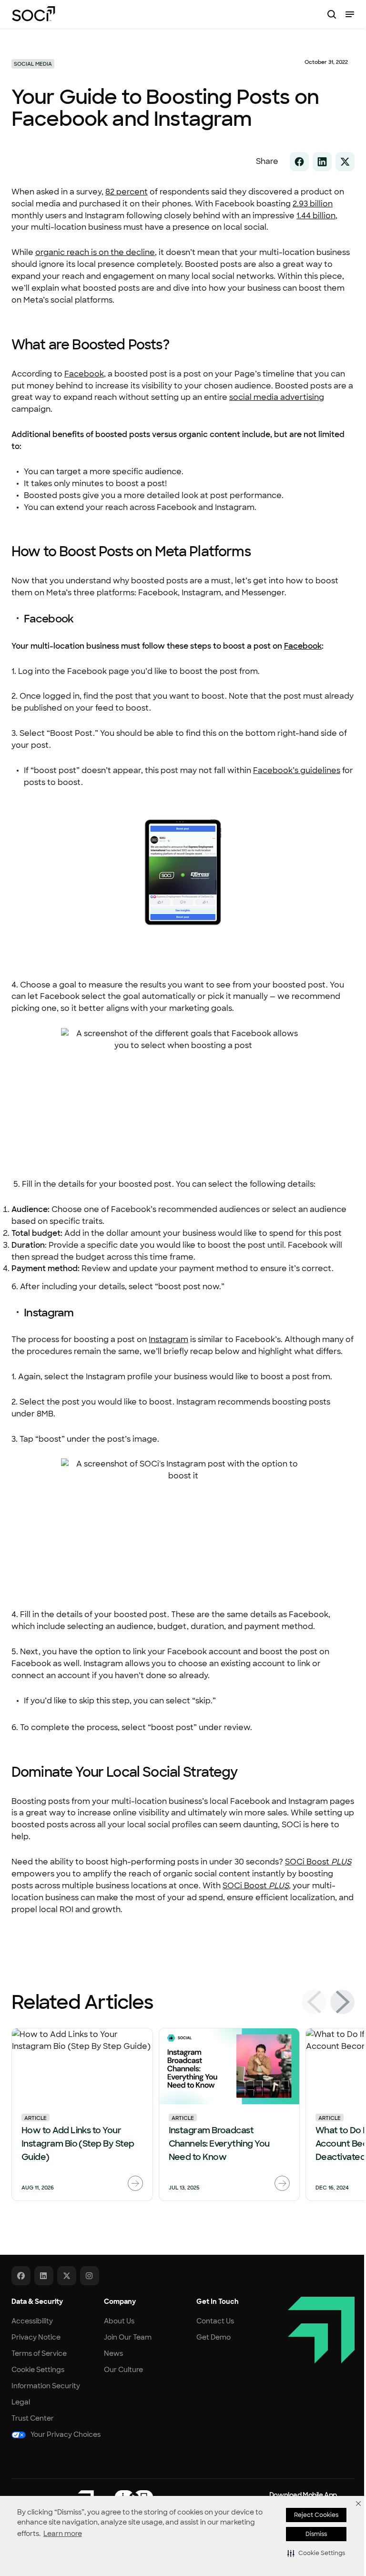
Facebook (303, 646)
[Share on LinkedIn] (322, 162)
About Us (119, 2321)
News (113, 2353)
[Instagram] (90, 2276)
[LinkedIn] (44, 2276)
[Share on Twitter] (345, 162)
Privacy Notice (36, 2337)
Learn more (63, 2534)
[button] (316, 2553)
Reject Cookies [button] (316, 2515)
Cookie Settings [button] (38, 2370)
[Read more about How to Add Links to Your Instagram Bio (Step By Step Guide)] (135, 2184)
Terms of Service (39, 2353)
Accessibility (32, 2321)
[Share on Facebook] (299, 162)
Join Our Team (128, 2337)
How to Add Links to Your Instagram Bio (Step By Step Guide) (78, 2144)
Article (36, 2118)
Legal (21, 2402)
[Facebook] (21, 2276)
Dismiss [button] (316, 2534)
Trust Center (33, 2418)
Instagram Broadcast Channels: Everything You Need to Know (219, 2144)
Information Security (46, 2386)
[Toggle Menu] (350, 14)
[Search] (332, 14)
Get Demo (213, 2337)
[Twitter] (67, 2276)
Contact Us (215, 2321)
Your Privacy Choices (66, 2434)
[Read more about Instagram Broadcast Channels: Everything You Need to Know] (282, 2184)
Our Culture (123, 2370)
